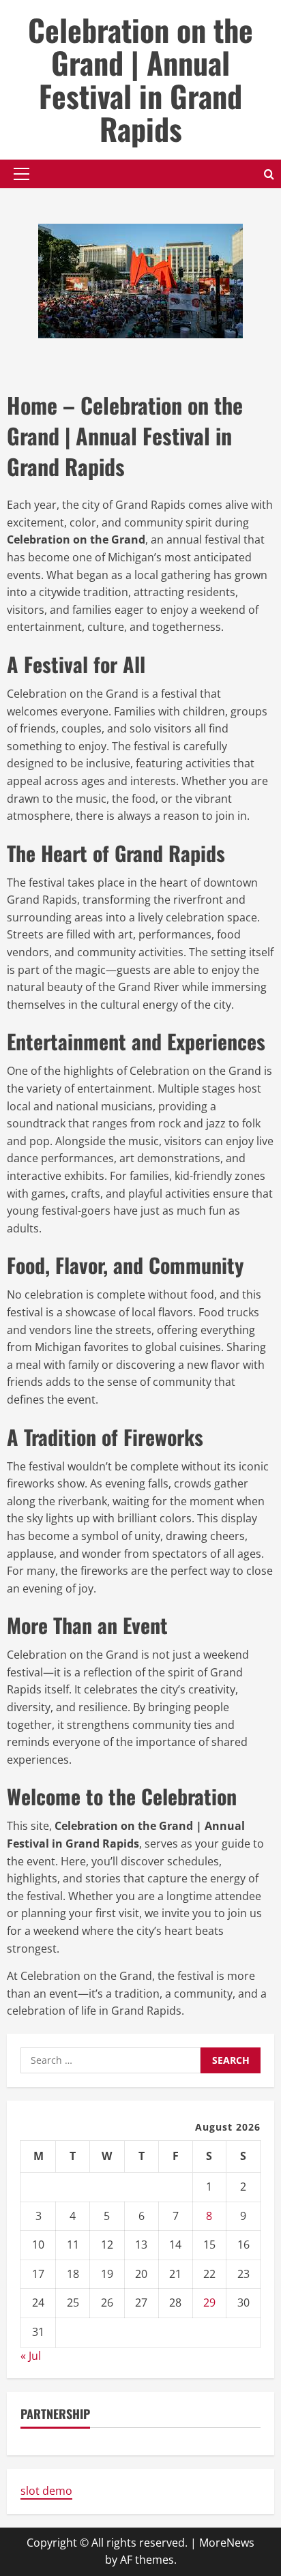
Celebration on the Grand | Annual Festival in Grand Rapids (140, 79)
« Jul (31, 2356)
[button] (21, 174)
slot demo (46, 2491)
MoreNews (227, 2543)
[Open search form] (269, 174)
